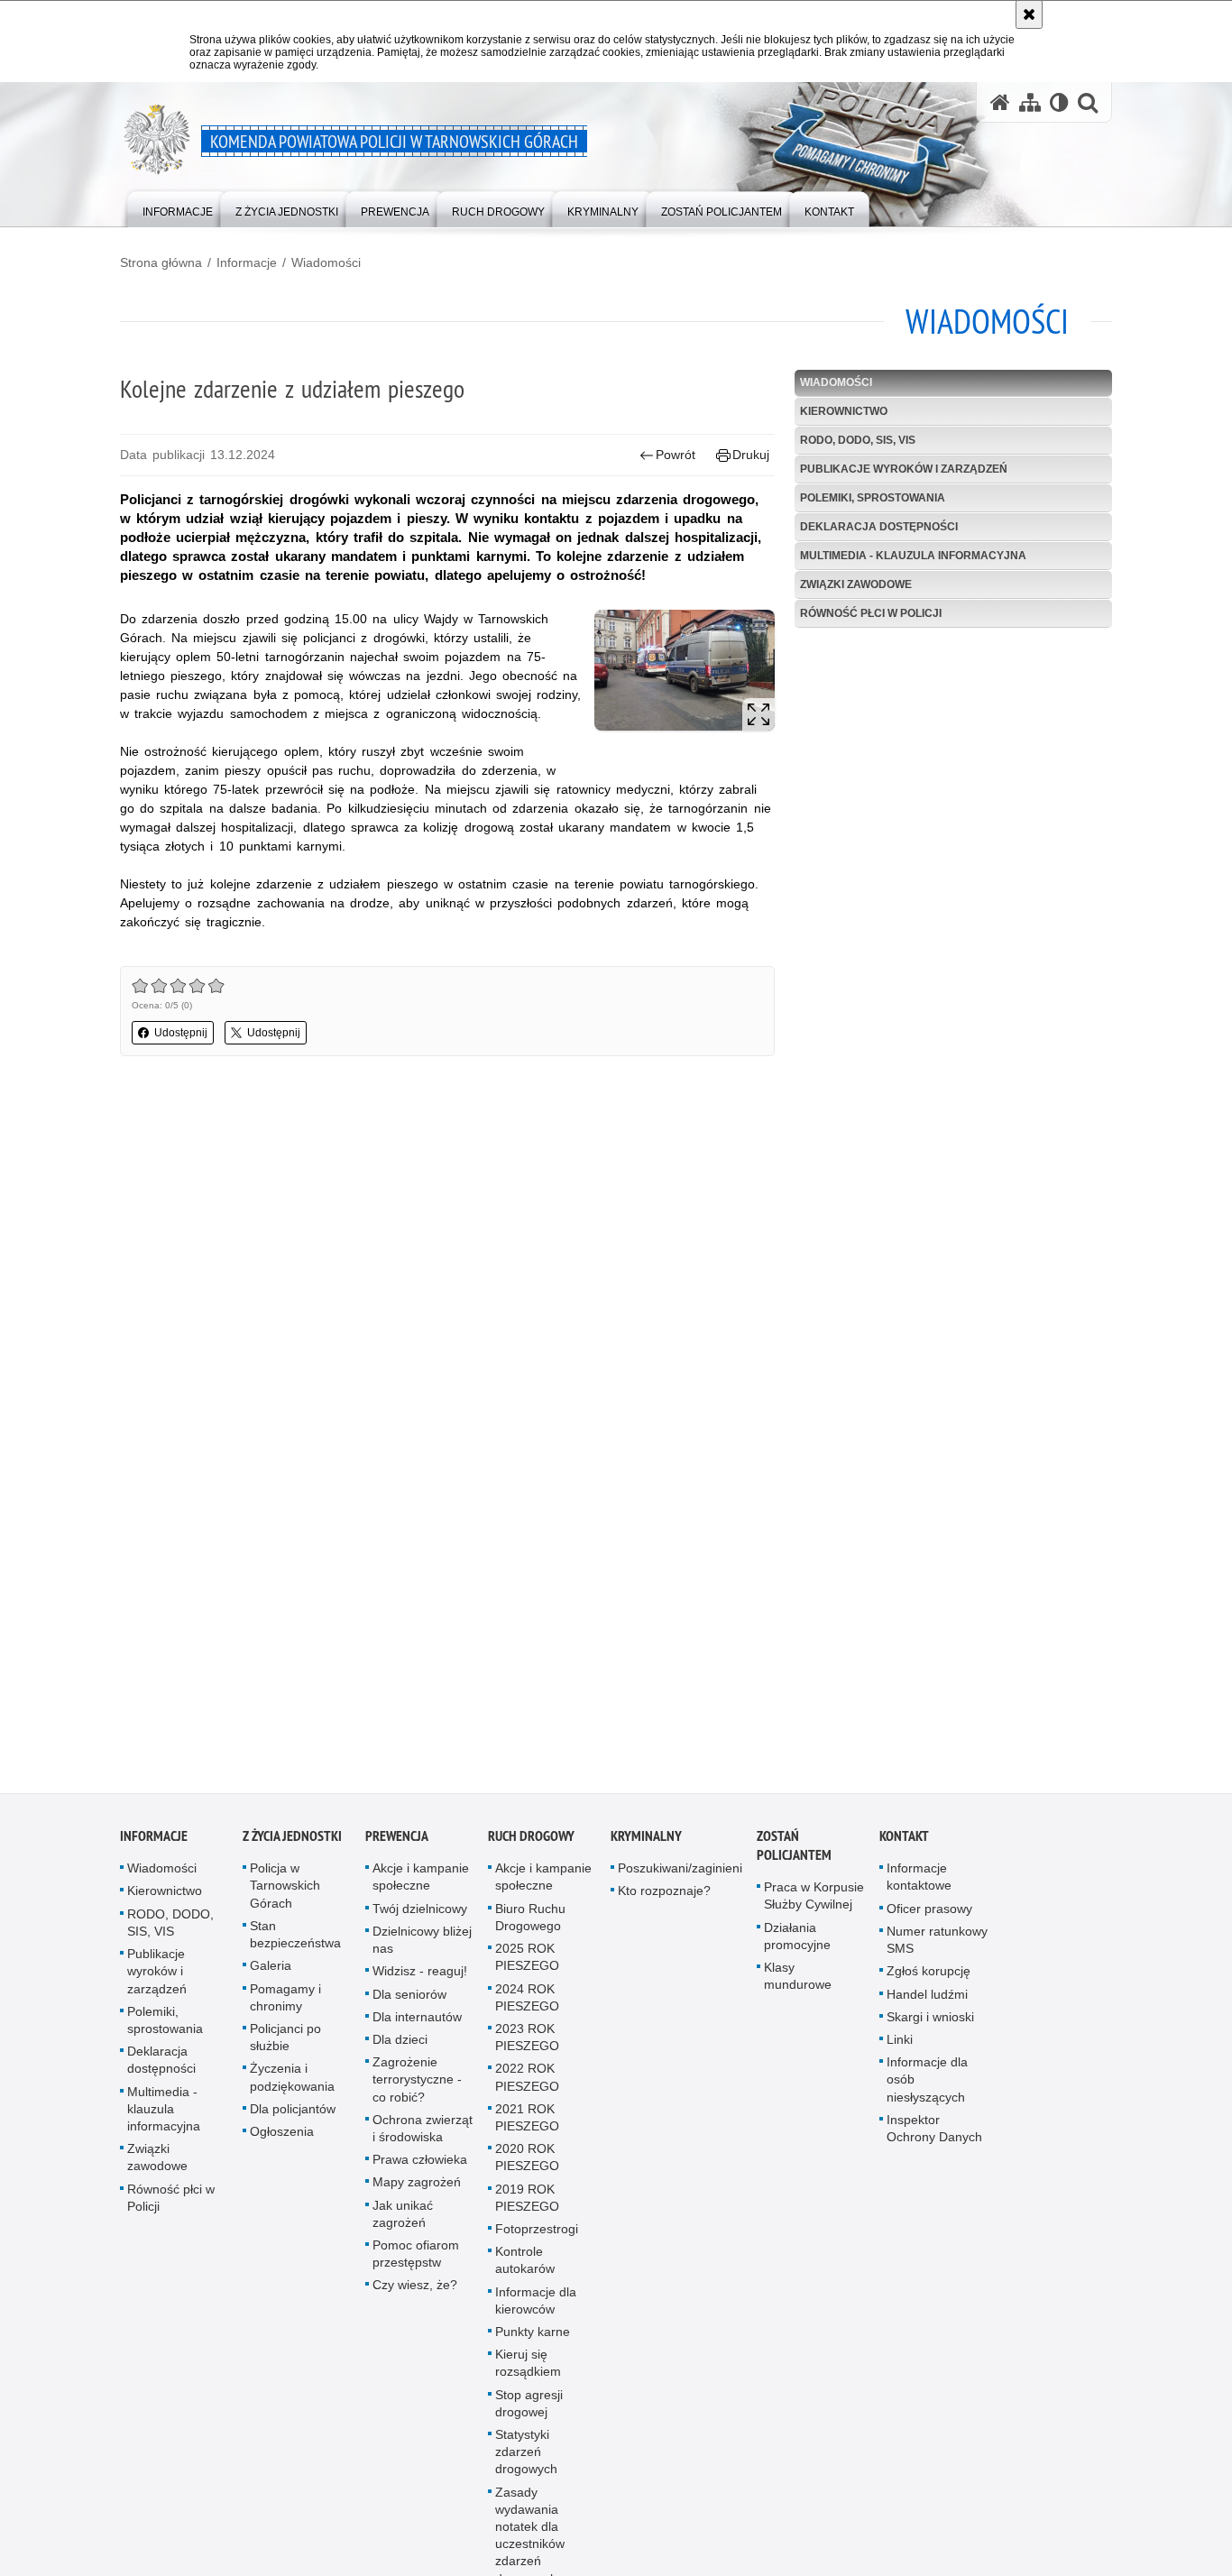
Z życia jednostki (292, 1844)
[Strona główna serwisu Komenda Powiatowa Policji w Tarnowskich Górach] (1000, 102)
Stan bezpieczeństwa (295, 1941)
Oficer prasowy (929, 1916)
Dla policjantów (293, 2116)
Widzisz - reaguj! (420, 1979)
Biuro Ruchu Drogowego (530, 1924)
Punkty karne (533, 2339)
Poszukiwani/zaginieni (680, 1876)
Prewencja (397, 1844)
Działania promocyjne (797, 1943)
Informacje (247, 262)
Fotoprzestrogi (537, 2236)
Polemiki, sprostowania (873, 498)
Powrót (676, 455)
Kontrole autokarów (525, 2267)
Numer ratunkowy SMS (937, 1947)
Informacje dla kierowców (536, 2308)
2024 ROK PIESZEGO (527, 2005)
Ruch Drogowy (531, 1844)
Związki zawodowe (856, 584)
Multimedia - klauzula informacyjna (913, 556)
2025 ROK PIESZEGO (527, 1964)
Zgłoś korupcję (929, 1979)
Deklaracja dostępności (879, 527)
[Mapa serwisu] (1030, 102)
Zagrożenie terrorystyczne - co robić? (417, 2086)
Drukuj (751, 455)
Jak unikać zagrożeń (403, 2221)
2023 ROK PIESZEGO (527, 2044)
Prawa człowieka (420, 2167)
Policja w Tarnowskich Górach (285, 1893)
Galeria (271, 1973)
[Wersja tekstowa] (1059, 102)
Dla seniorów (409, 2001)
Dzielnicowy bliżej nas (422, 1947)
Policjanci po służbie (285, 2044)
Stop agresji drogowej (529, 2410)
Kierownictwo (844, 411)
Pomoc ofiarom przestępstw (416, 2261)
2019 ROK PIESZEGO (527, 2205)
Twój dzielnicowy (420, 1916)
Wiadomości (326, 262)
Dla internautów (417, 2024)
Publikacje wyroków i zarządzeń (904, 469)
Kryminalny (646, 1844)
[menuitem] (178, 208)
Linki (900, 2047)
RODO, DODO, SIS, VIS (858, 440)
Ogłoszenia (282, 2139)
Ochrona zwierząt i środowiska (423, 2135)
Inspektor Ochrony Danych (934, 2135)
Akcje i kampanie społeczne (421, 1885)
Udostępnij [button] (181, 1033)
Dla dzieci (400, 2047)
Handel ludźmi (927, 2001)
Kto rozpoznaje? (664, 1899)
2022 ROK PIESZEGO (527, 2085)
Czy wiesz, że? (415, 2293)
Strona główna (161, 262)
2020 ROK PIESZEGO (527, 2164)
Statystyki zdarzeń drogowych (526, 2459)
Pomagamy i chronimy (285, 2005)
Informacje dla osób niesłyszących (927, 2086)
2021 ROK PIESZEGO (527, 2125)
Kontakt (904, 1844)
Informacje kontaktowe (919, 1885)
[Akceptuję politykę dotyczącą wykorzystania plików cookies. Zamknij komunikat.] (1029, 14)
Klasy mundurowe (798, 1983)
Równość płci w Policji (871, 613)
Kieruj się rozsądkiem (528, 2370)
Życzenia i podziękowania (292, 2085)
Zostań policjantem (794, 1854)
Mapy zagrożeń (417, 2190)
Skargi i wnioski (930, 2024)
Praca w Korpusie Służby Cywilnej (814, 1904)
